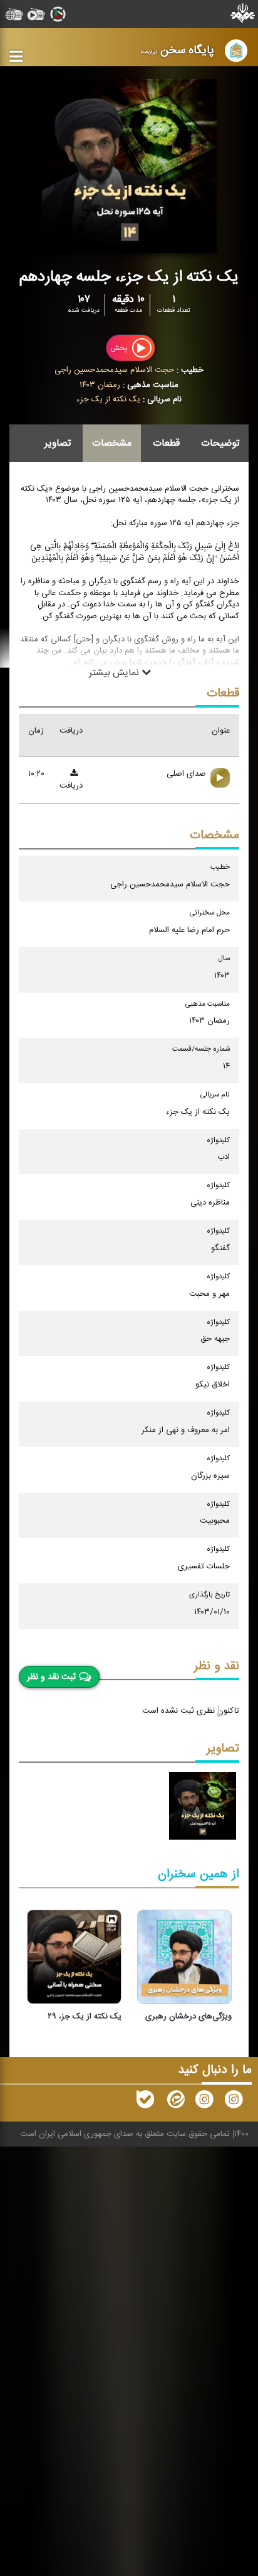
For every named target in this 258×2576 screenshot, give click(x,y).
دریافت (71, 786)
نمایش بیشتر (115, 672)
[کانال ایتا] (175, 2102)
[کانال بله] (145, 2102)
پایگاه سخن (177, 50)
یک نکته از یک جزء (108, 399)
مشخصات (112, 443)
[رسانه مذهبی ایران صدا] (204, 2102)
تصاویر (58, 443)
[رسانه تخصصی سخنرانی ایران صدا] (234, 2102)
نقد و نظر (217, 1666)
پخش (120, 348)
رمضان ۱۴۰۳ (100, 385)
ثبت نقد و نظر (51, 1677)
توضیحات (220, 443)
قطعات (166, 443)
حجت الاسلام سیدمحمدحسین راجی (114, 370)
